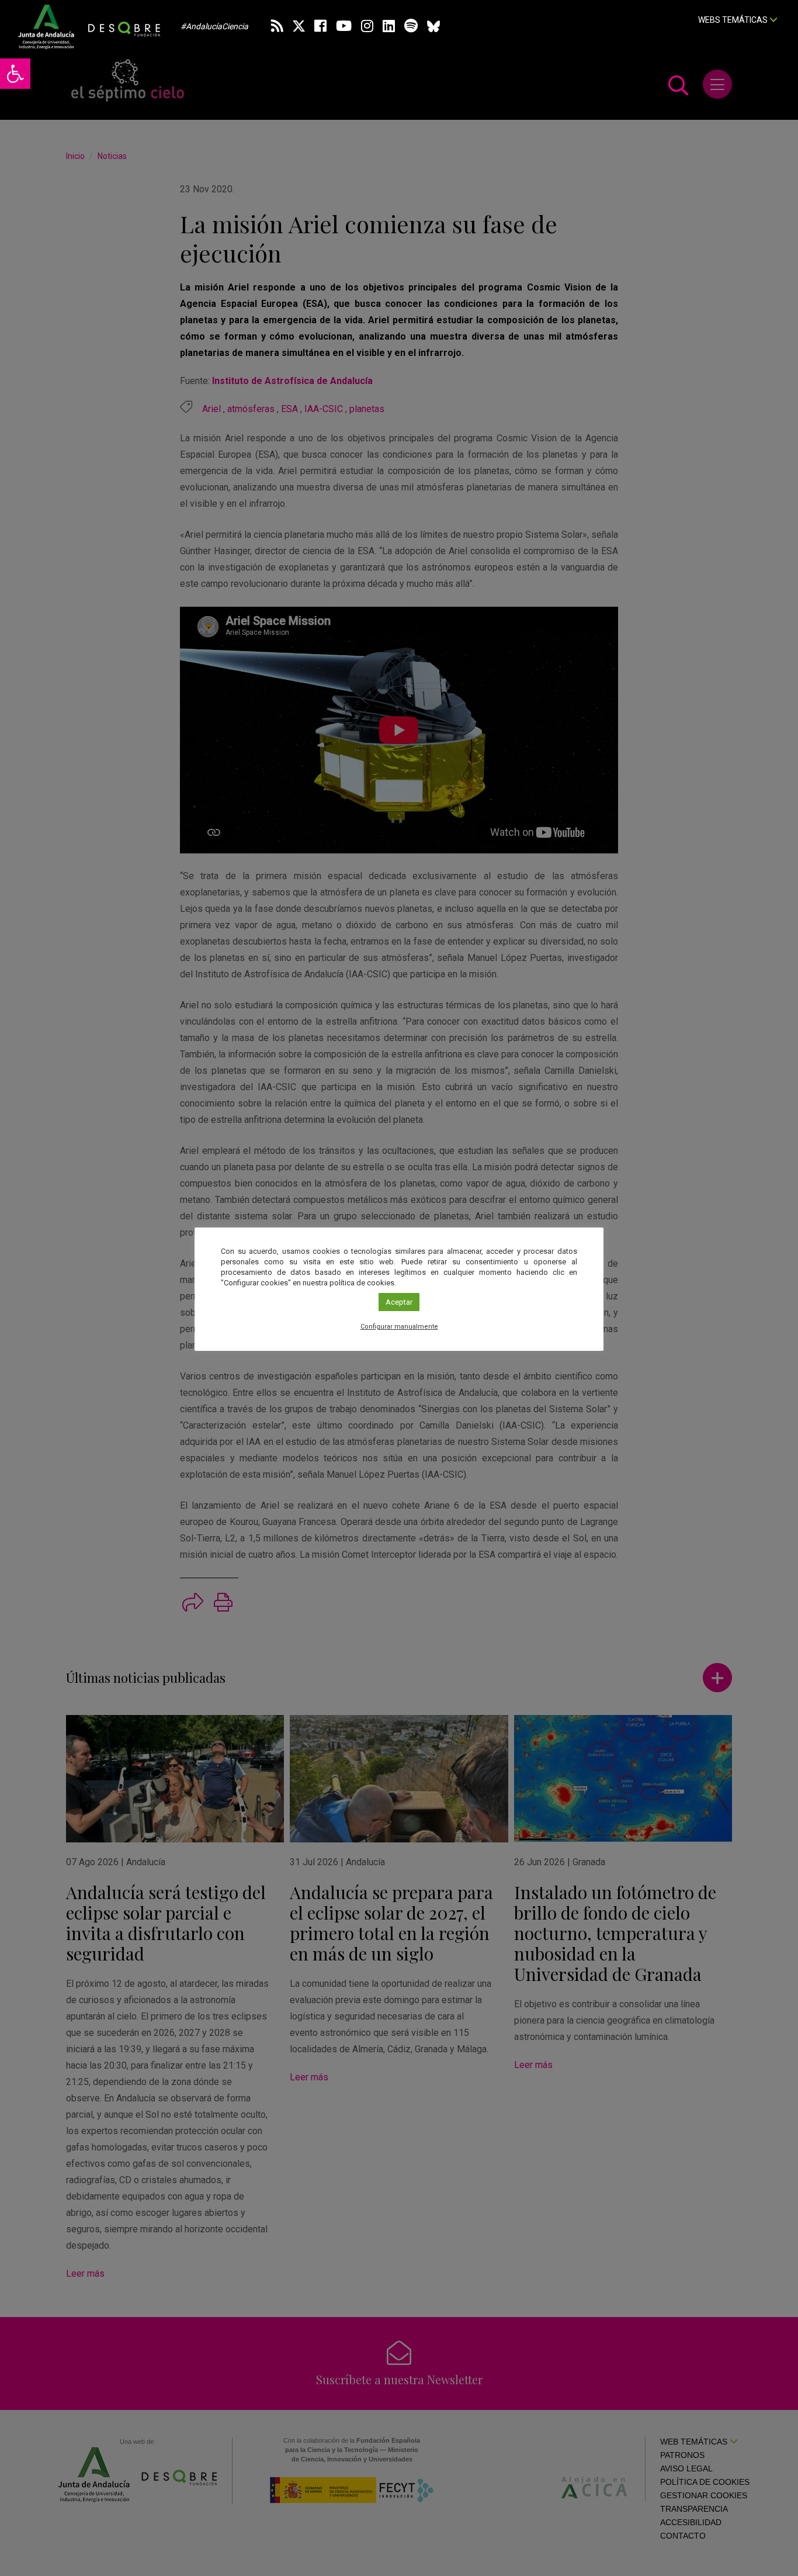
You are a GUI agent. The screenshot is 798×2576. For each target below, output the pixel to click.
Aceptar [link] (399, 1302)
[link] (15, 74)
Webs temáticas (734, 20)
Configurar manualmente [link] (399, 1327)
